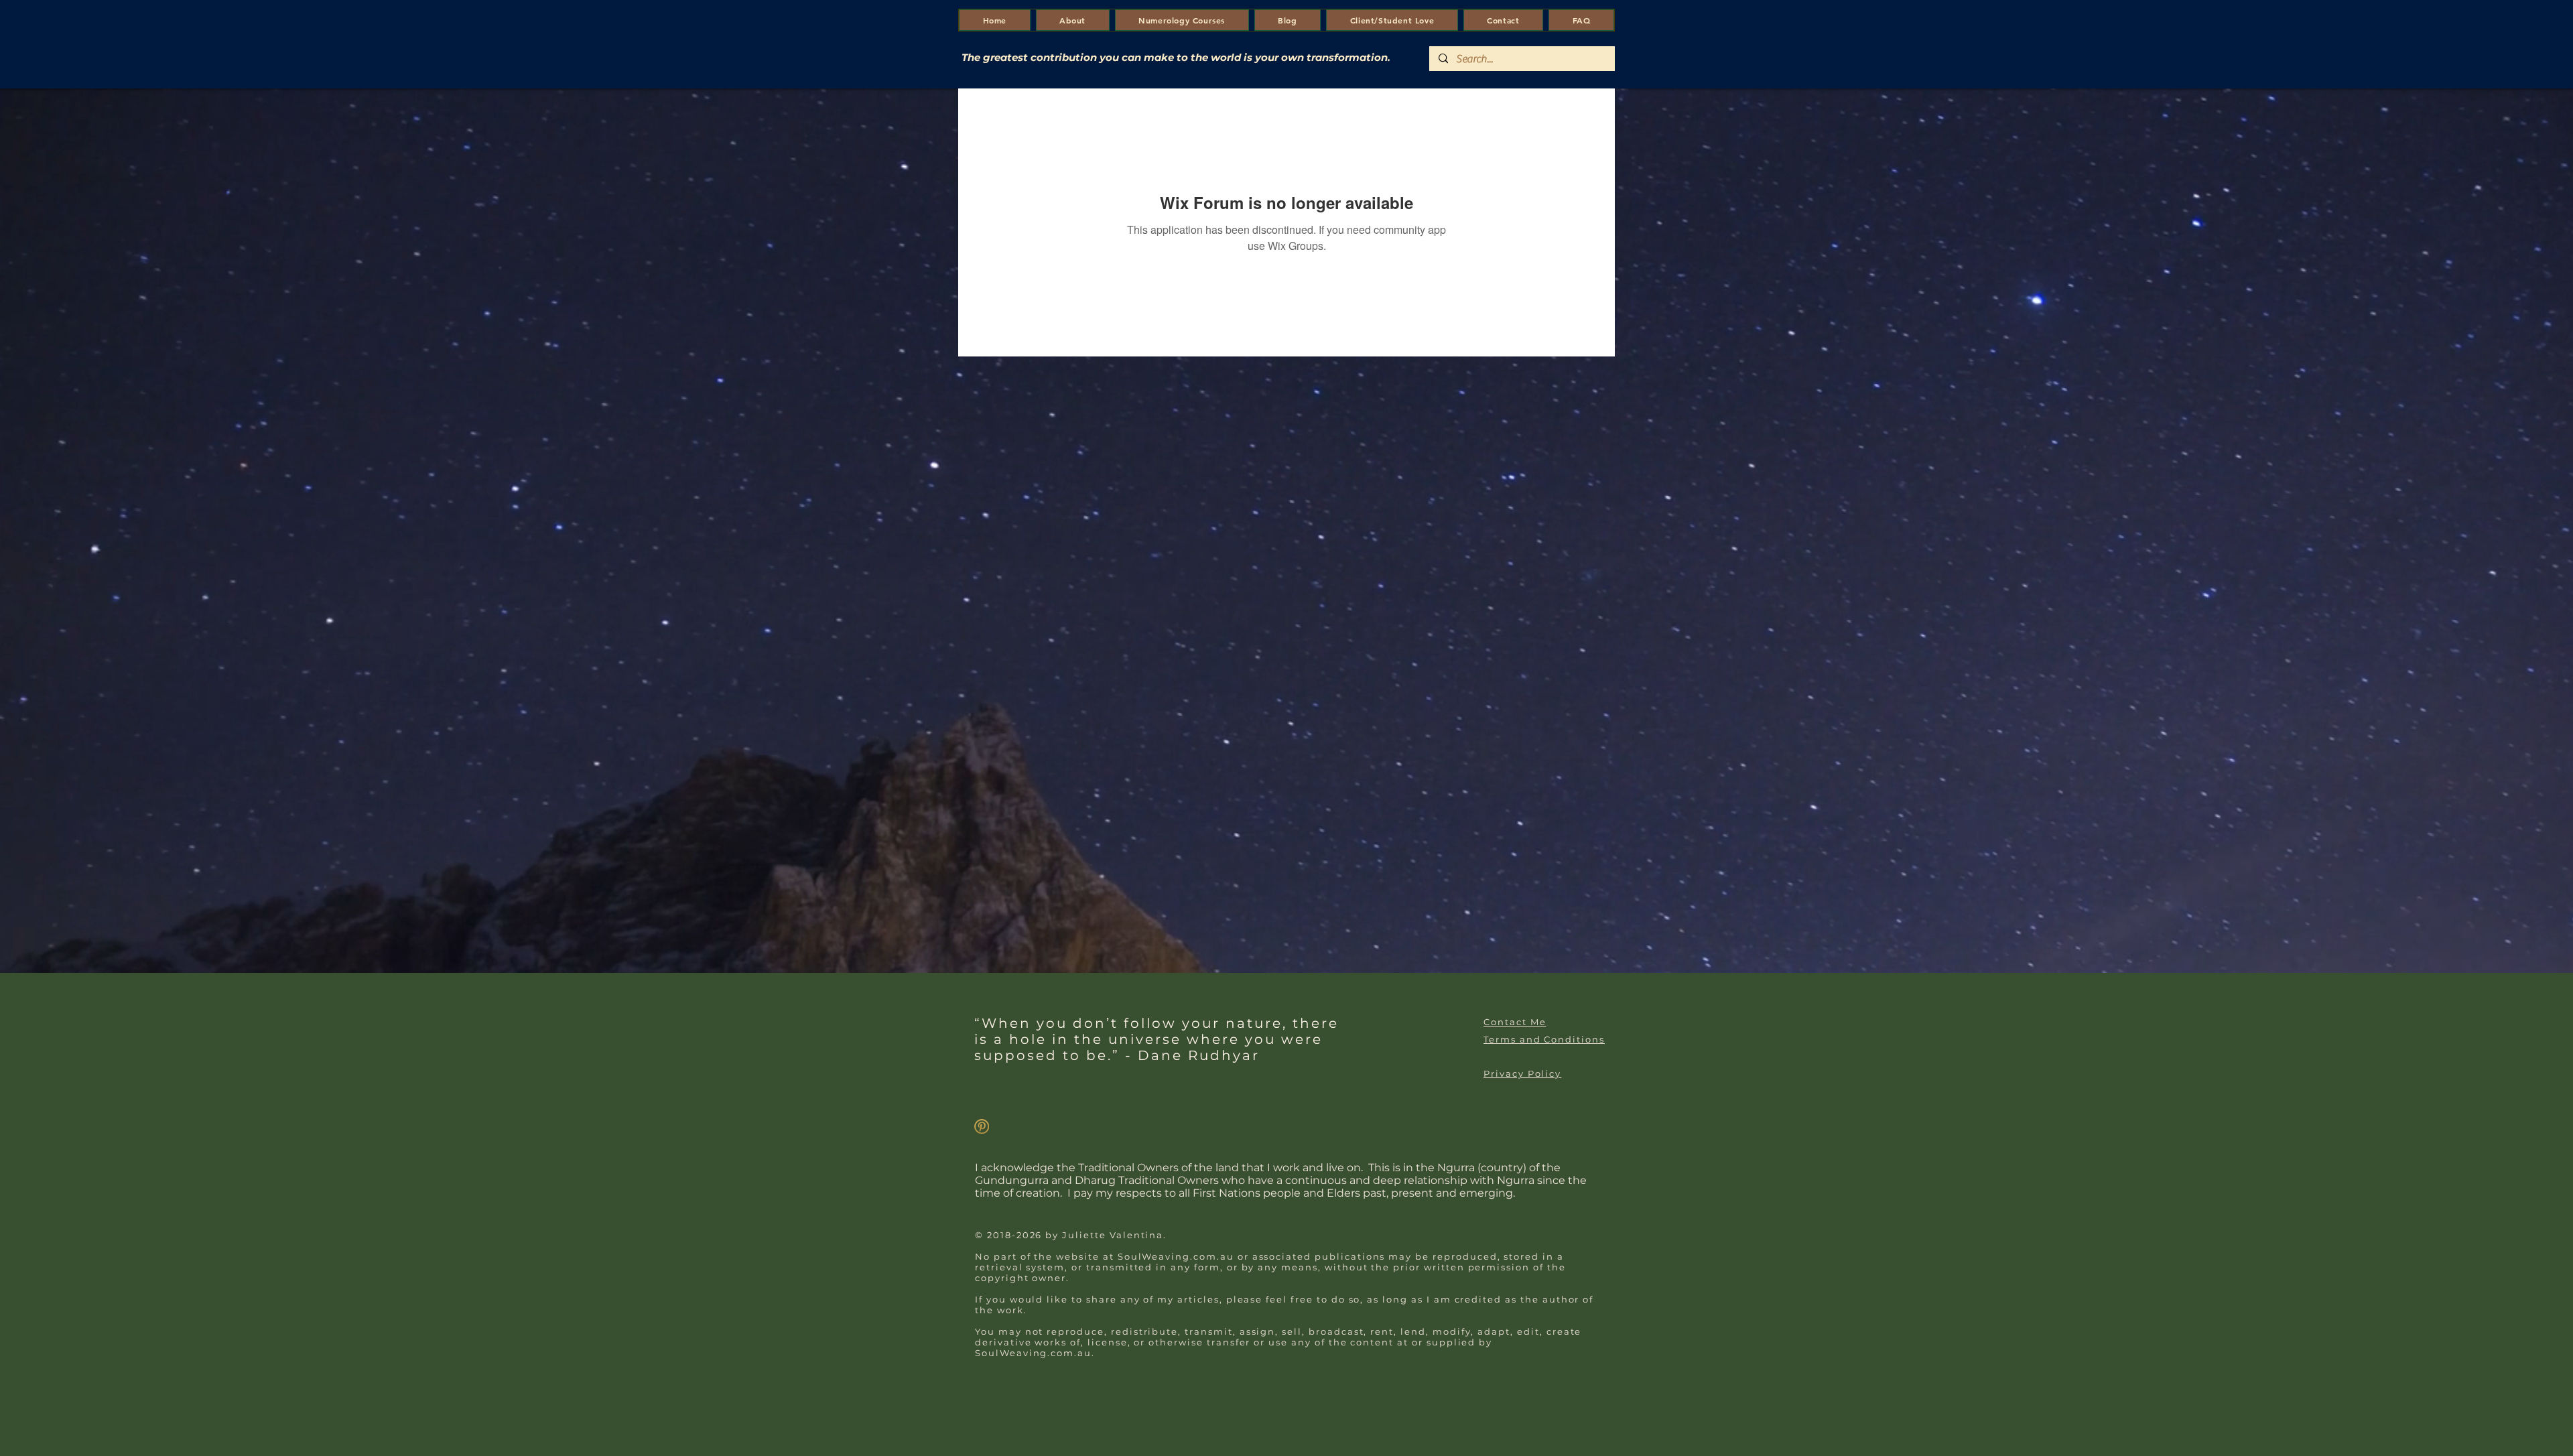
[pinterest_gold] (982, 1126)
